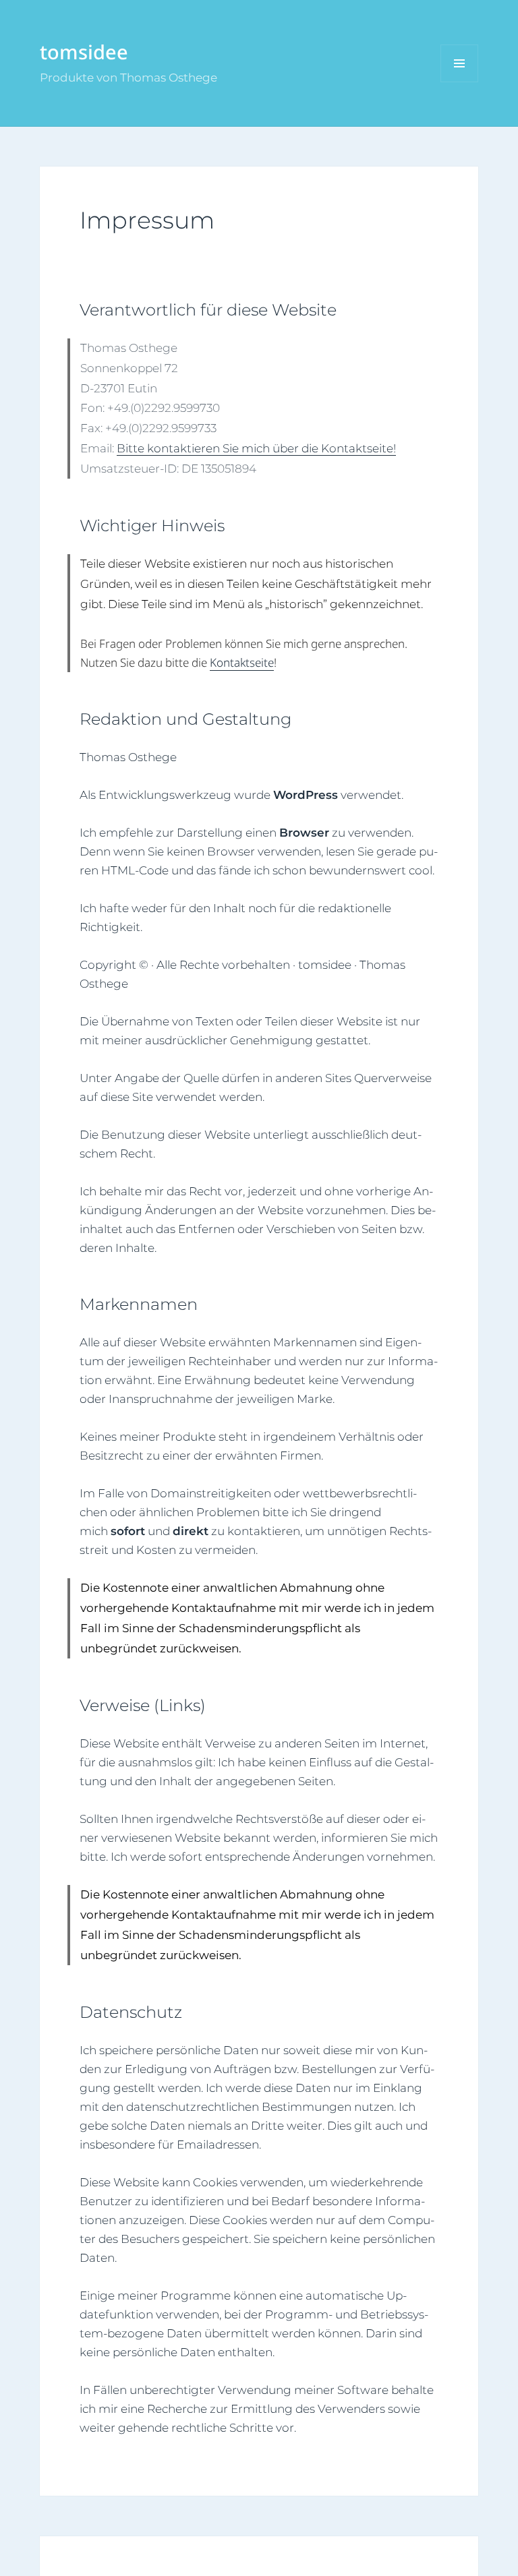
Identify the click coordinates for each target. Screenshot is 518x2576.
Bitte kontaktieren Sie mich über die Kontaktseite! (256, 448)
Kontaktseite (242, 662)
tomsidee (84, 52)
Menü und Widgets (460, 82)
